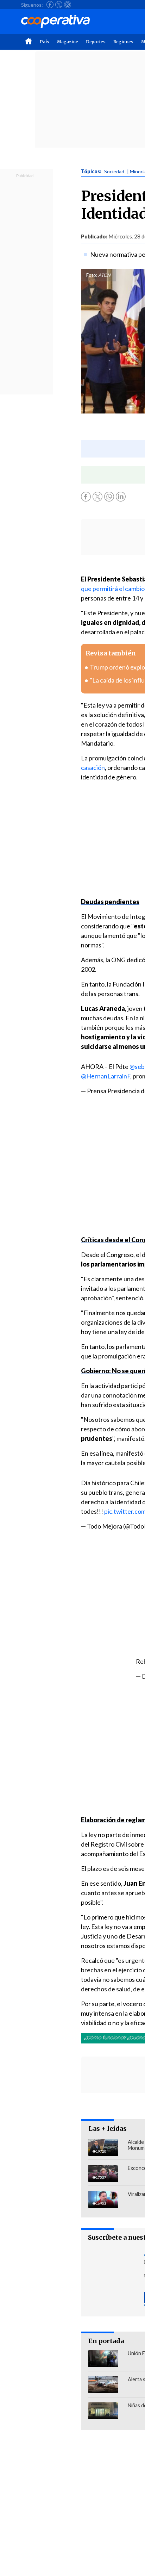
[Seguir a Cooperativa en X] (59, 5)
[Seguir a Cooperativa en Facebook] (50, 5)
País (45, 42)
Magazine (68, 42)
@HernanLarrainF (106, 1076)
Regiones (123, 42)
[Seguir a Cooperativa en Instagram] (68, 5)
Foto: (92, 275)
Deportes (96, 42)
